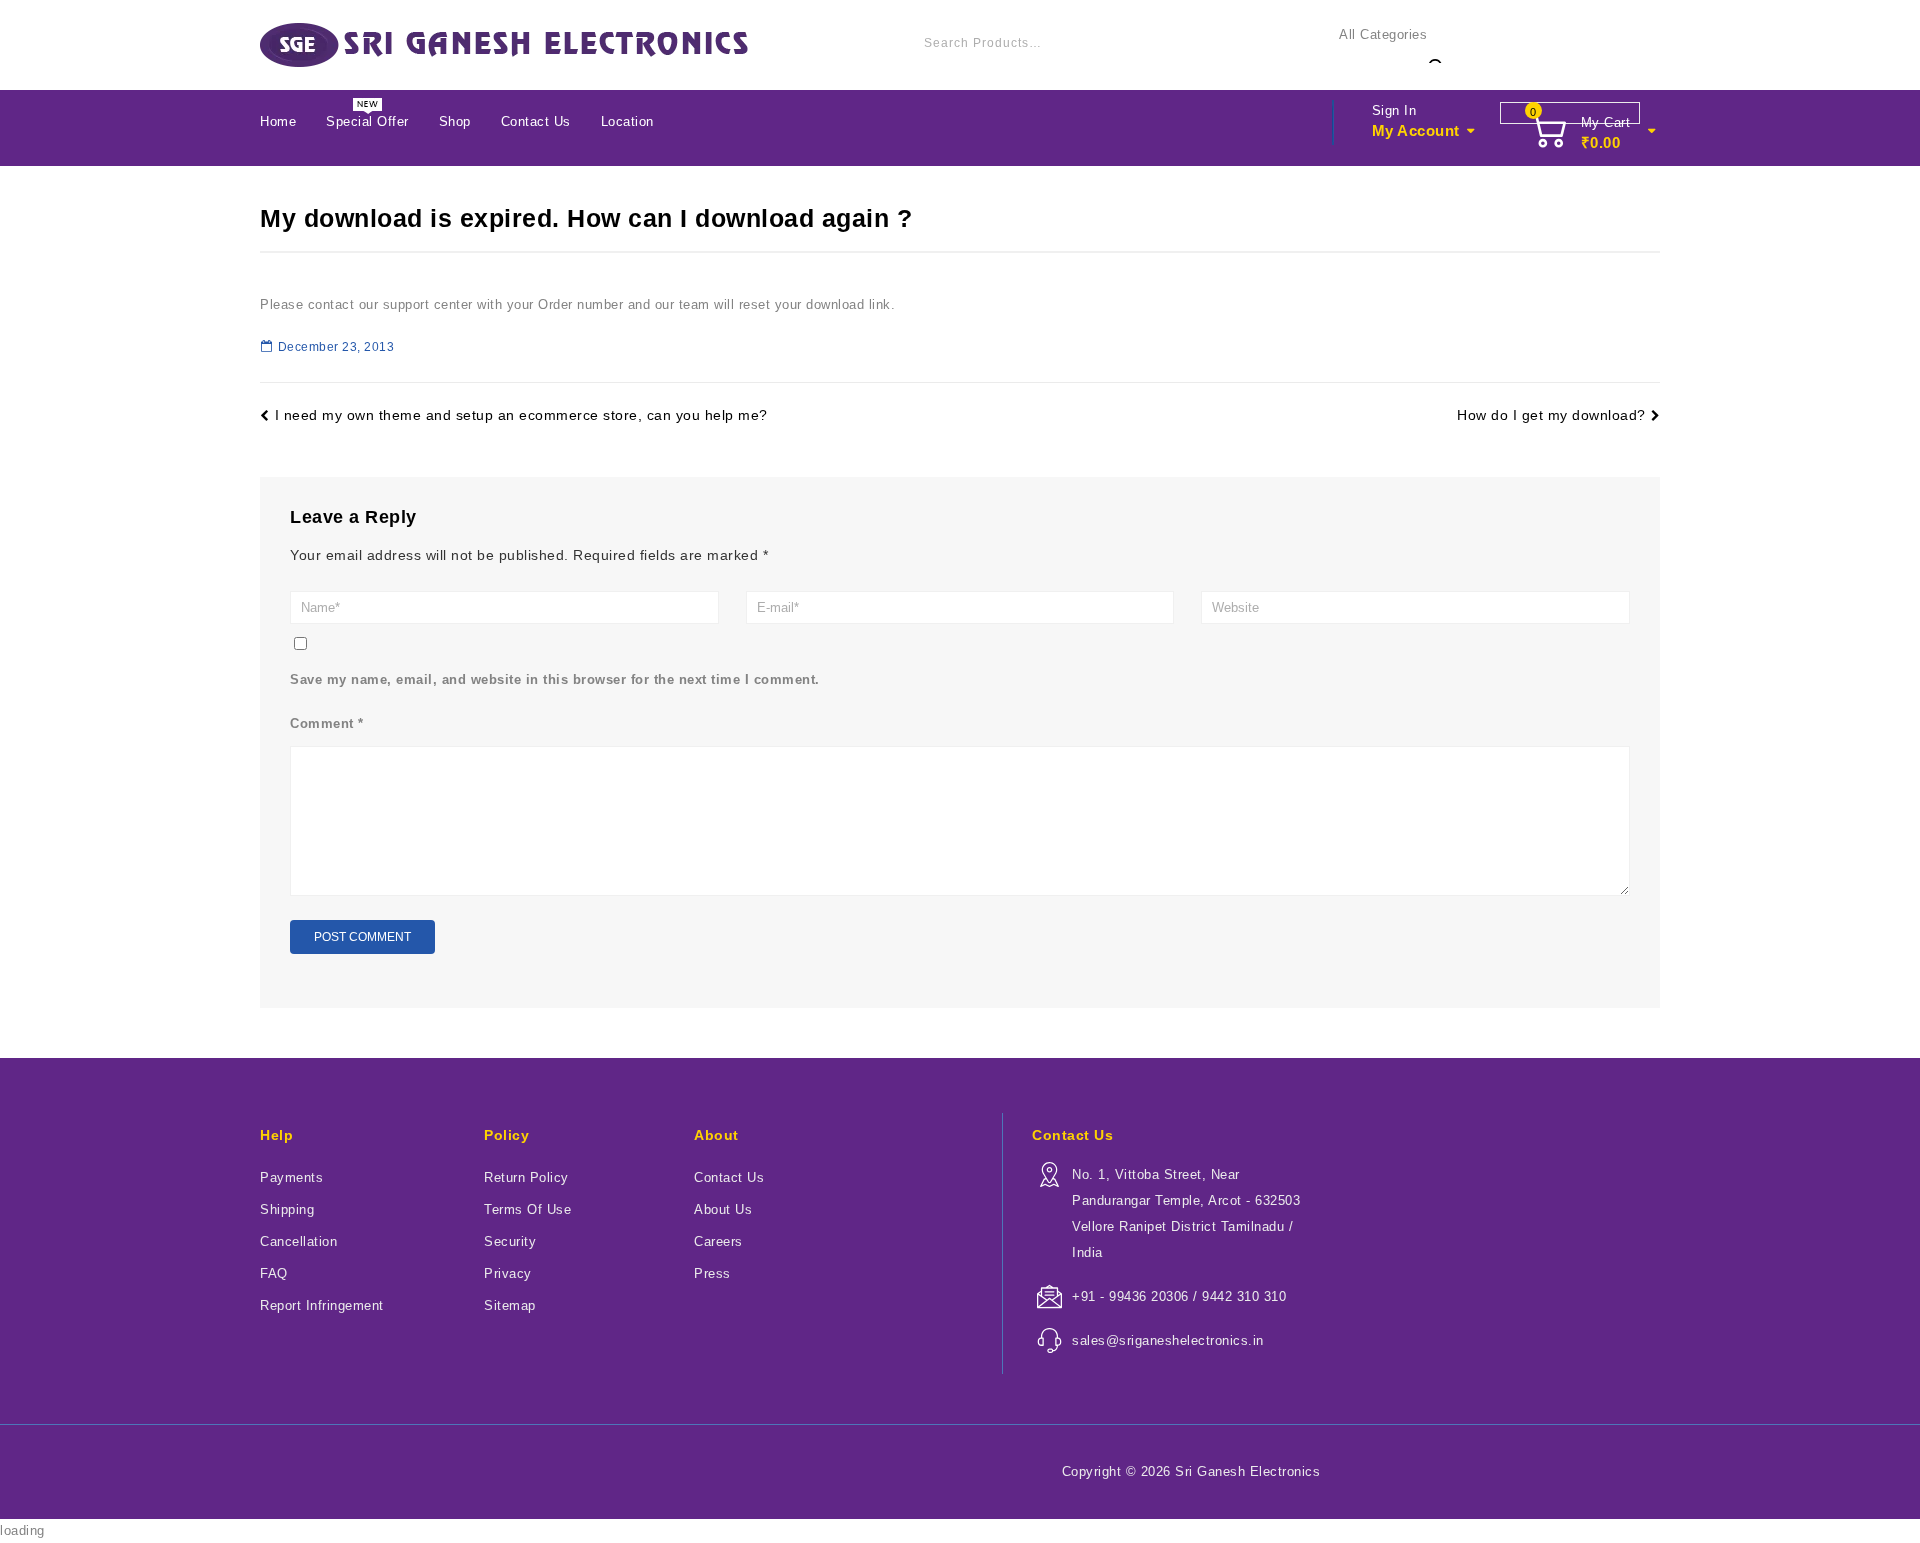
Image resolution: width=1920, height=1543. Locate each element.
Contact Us (536, 121)
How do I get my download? (1551, 415)
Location (627, 121)
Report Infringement (322, 1305)
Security (510, 1241)
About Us (723, 1209)
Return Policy (526, 1177)
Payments (291, 1177)
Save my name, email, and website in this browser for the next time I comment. (555, 679)
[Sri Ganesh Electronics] (504, 45)
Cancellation (298, 1241)
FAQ (274, 1273)
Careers (718, 1241)
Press (712, 1273)
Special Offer (367, 121)
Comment (327, 723)
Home (278, 121)
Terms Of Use (527, 1209)
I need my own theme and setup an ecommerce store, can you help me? (521, 415)
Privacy (508, 1273)
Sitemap (510, 1305)
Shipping (287, 1209)
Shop (455, 121)
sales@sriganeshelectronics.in (1168, 1340)
